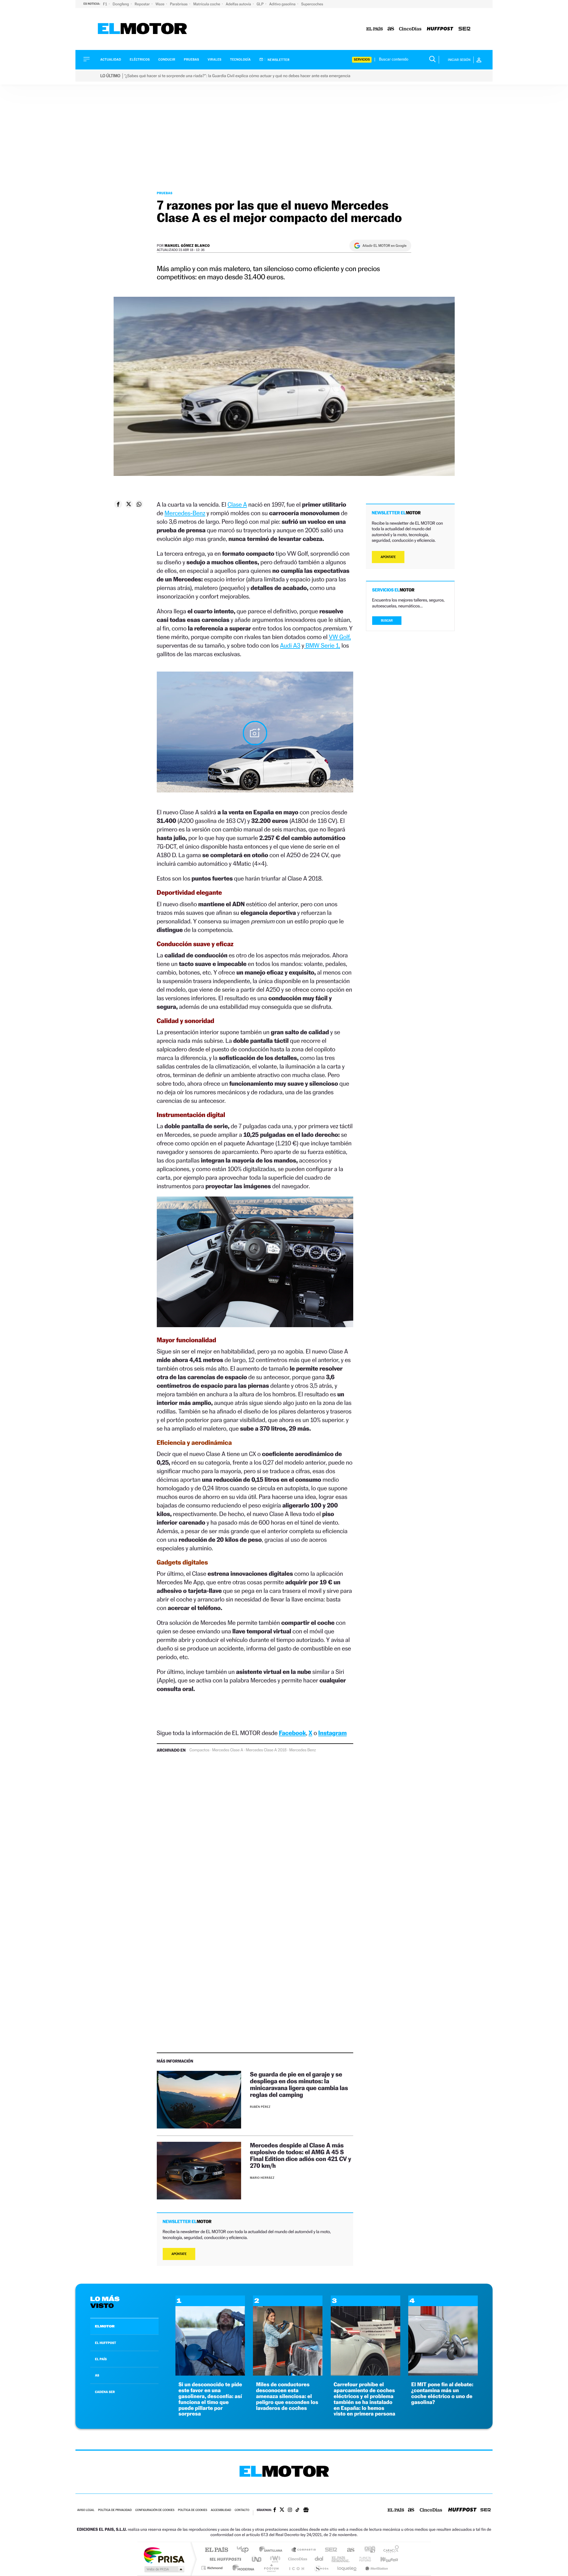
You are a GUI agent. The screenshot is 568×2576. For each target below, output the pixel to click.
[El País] (375, 29)
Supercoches (312, 4)
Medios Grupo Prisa (164, 2569)
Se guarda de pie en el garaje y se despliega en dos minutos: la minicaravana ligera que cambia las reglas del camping (299, 2084)
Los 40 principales (245, 2550)
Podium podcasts (271, 2568)
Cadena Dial (319, 2559)
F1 (105, 4)
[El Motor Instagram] (290, 2510)
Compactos (199, 1750)
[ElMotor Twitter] (282, 2510)
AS (97, 2375)
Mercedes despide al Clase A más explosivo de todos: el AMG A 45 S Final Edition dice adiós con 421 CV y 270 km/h (301, 2155)
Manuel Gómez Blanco (187, 245)
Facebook (293, 1733)
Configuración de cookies (155, 2510)
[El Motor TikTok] (297, 2510)
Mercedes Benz (303, 1750)
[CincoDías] (410, 29)
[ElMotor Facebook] (275, 2510)
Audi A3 (290, 645)
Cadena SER (329, 2550)
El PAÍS (216, 2550)
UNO (257, 2559)
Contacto (242, 2510)
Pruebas (192, 60)
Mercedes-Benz (185, 513)
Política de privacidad (115, 2510)
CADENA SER (105, 2392)
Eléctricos (140, 60)
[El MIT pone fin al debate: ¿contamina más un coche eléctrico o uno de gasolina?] (443, 2374)
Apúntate (179, 2254)
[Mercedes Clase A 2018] (255, 733)
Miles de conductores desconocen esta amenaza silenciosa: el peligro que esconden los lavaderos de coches (287, 2396)
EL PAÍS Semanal (341, 2559)
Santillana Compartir (304, 2550)
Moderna (242, 2568)
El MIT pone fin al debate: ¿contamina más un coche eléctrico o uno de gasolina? (442, 2393)
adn (368, 2550)
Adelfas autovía (239, 4)
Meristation (376, 2568)
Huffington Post (224, 2559)
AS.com (348, 2550)
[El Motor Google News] (306, 2510)
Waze (160, 4)
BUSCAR (387, 621)
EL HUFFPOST (106, 2343)
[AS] (391, 29)
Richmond (213, 2568)
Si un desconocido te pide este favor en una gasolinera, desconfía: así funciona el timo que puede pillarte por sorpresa (210, 2399)
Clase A (237, 504)
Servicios (362, 60)
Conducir (167, 60)
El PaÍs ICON (296, 2568)
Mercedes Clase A (228, 1750)
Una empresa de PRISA (164, 2555)
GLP (261, 4)
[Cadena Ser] (464, 29)
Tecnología (241, 60)
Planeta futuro (363, 2559)
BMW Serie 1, (322, 645)
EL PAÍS (101, 2359)
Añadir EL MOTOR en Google (384, 246)
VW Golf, (340, 637)
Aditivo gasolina (283, 4)
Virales (214, 60)
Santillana (272, 2550)
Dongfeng (121, 4)
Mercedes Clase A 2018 (266, 1750)
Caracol (389, 2550)
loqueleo (347, 2568)
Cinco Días (297, 2559)
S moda (321, 2568)
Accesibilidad (221, 2510)
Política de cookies (193, 2510)
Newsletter (278, 60)
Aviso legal (86, 2510)
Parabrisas (179, 4)
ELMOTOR (105, 2326)
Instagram (333, 1733)
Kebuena (384, 2559)
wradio (274, 2559)
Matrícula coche (207, 4)
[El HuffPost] (440, 29)
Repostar (143, 4)
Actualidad (111, 60)
